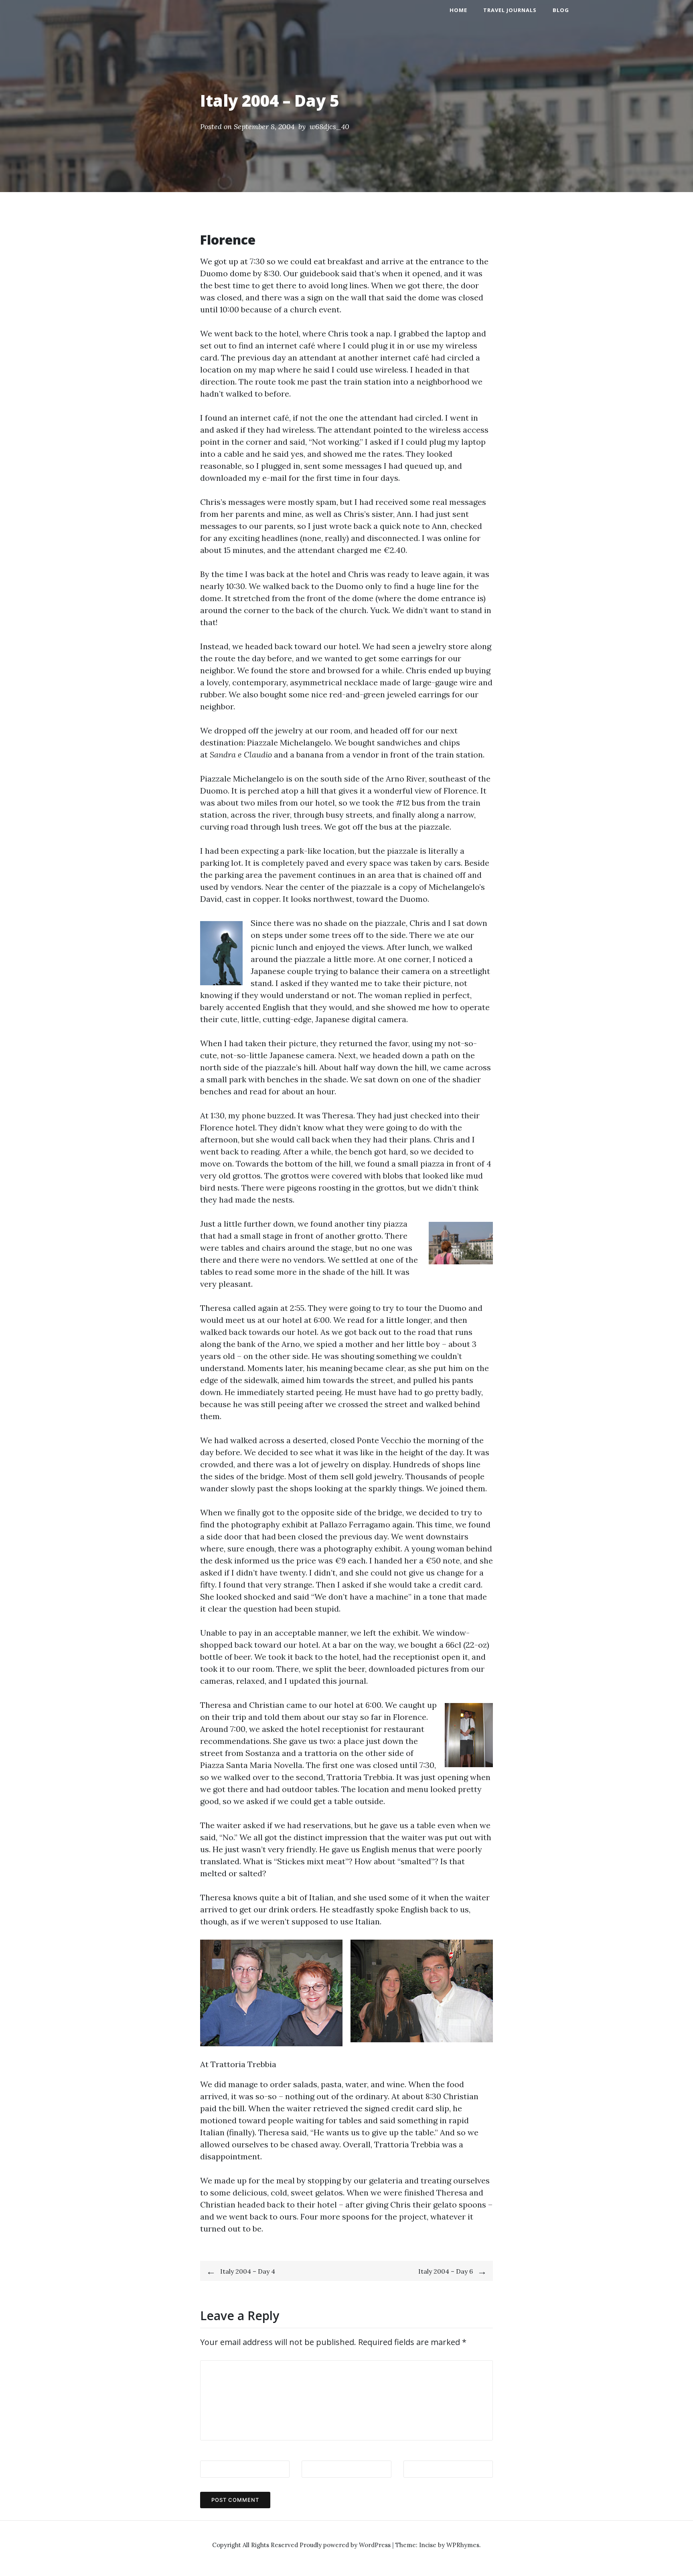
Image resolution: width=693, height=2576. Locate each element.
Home (458, 10)
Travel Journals (510, 10)
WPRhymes (463, 2545)
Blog (561, 10)
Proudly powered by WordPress (346, 2545)
